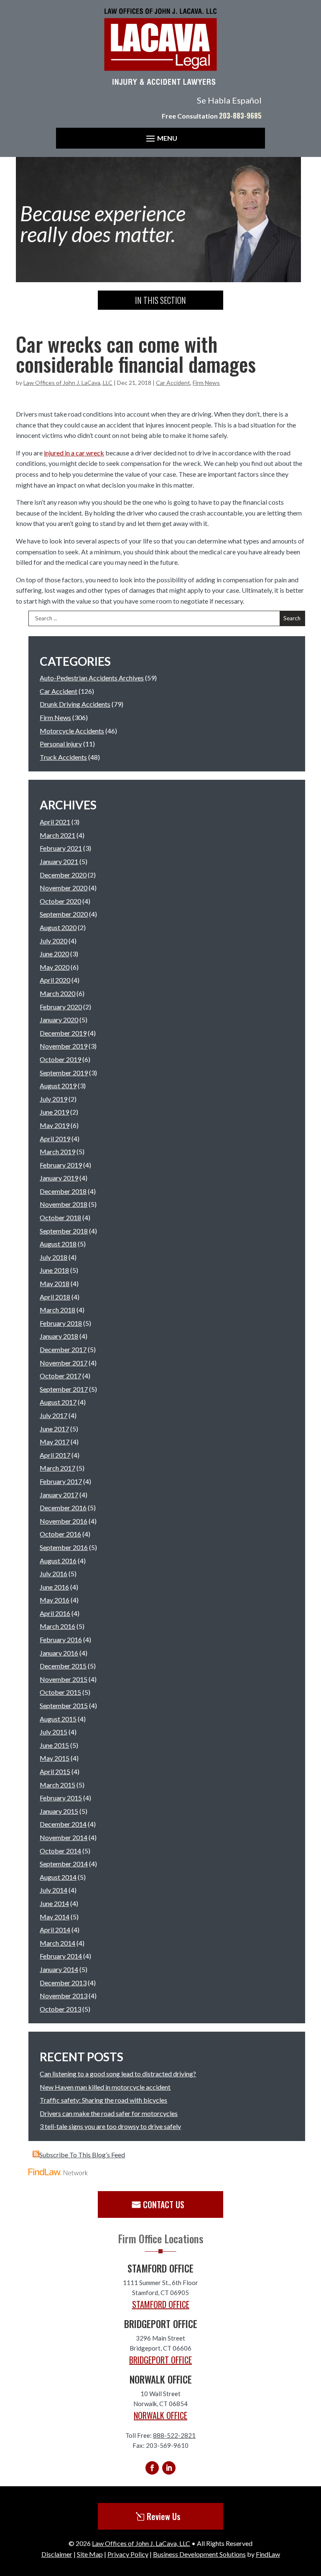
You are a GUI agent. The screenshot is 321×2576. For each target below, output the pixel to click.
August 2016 (58, 1561)
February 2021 (61, 848)
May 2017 (55, 1442)
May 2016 (55, 1600)
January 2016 (59, 1653)
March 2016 (57, 1626)
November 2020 (64, 888)
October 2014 (60, 1851)
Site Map (90, 2554)
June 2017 (54, 1429)
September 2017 (64, 1389)
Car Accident (173, 383)
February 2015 (61, 1798)
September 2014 (64, 1864)
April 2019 (55, 1139)
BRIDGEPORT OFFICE (160, 2360)
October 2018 (60, 1217)
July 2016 (53, 1574)
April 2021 (55, 822)
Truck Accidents (63, 757)
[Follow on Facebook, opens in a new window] (152, 2468)
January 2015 (59, 1811)
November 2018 (64, 1204)
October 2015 (60, 1692)
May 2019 (55, 1125)
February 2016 (61, 1639)
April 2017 (55, 1455)
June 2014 (54, 1903)
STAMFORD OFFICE (161, 2304)
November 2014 (64, 1837)
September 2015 (64, 1705)
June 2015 (54, 1745)
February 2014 (61, 1956)
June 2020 (54, 954)
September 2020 (64, 914)
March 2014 (57, 1943)
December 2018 (63, 1191)
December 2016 (63, 1508)
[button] (160, 138)
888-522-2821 (174, 2435)
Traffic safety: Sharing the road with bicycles (103, 2100)
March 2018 (57, 1310)
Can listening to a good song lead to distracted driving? (118, 2074)
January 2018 (59, 1336)
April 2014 (55, 1930)
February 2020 (61, 1007)
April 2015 (55, 1771)
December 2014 (63, 1824)
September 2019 (64, 1073)
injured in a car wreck (74, 453)
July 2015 (53, 1732)
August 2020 (58, 927)
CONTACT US (164, 2204)
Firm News (206, 383)
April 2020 (55, 980)
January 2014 (59, 1969)
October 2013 (60, 2009)
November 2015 (64, 1679)
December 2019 (63, 1033)
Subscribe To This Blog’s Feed (82, 2155)
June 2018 (54, 1270)
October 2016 (60, 1534)
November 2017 (64, 1363)
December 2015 (63, 1666)
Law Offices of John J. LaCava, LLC (68, 383)
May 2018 (55, 1283)
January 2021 (59, 861)
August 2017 (58, 1402)
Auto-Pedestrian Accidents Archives (92, 678)
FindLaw (268, 2554)
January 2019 (59, 1178)
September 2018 (64, 1231)
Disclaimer (57, 2554)
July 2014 (53, 1890)
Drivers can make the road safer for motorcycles (109, 2113)
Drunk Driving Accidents (75, 704)
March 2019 (57, 1151)
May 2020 (55, 967)
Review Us (164, 2516)
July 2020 (53, 941)
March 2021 (57, 835)
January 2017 (59, 1495)
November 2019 (64, 1046)
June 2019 (54, 1112)
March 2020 (57, 993)
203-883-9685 (240, 116)
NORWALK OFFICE (160, 2415)
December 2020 (63, 875)
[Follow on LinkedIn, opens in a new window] (169, 2468)
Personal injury (61, 744)
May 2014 (55, 1917)
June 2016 (54, 1587)
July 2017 (53, 1415)
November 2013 (64, 1996)
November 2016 (64, 1521)
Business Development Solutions (199, 2554)
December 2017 (63, 1349)
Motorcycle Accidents (72, 731)
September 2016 (64, 1547)
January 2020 (59, 1020)
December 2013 (63, 1983)
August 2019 (58, 1086)
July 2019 (53, 1099)
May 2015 (55, 1758)
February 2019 (61, 1165)
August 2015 (58, 1719)
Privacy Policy (128, 2554)
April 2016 (55, 1613)
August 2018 (58, 1244)
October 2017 (60, 1376)
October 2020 (60, 901)
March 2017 (57, 1468)
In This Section (160, 300)
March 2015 (57, 1785)
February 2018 (61, 1323)
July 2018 (53, 1257)
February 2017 (61, 1481)
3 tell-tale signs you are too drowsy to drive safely (110, 2126)
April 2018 (55, 1297)
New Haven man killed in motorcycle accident (105, 2087)
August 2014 (58, 1877)
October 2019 (60, 1059)
